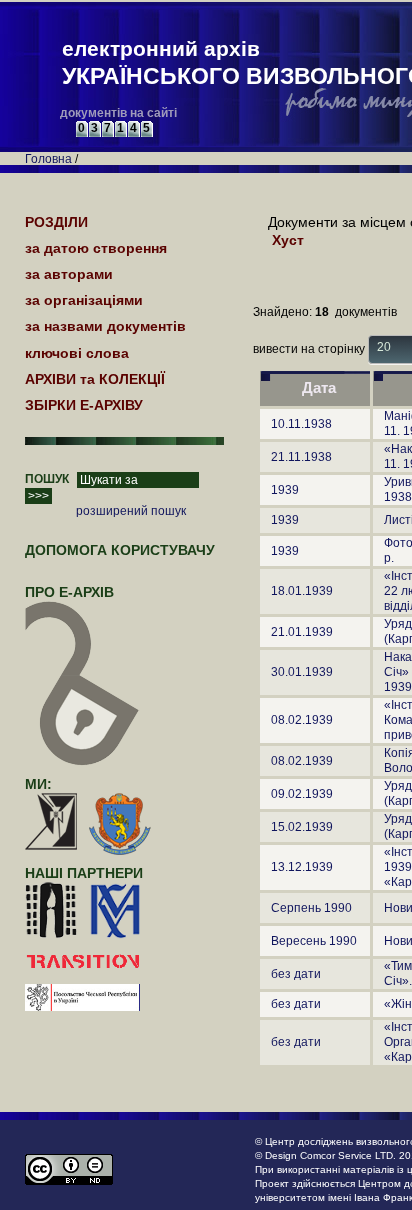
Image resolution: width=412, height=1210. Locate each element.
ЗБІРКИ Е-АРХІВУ (84, 405)
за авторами (69, 274)
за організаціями (84, 300)
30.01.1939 (302, 672)
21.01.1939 (302, 632)
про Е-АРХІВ (69, 592)
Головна (48, 159)
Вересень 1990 (314, 941)
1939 (285, 490)
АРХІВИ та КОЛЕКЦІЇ (95, 379)
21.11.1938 (301, 457)
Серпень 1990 (311, 908)
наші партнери (84, 873)
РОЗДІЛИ (56, 222)
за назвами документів (105, 326)
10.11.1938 (301, 424)
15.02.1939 (302, 827)
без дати (296, 974)
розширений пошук (131, 511)
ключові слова (77, 353)
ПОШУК (47, 479)
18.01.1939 (302, 591)
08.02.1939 (302, 720)
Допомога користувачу (120, 550)
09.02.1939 (302, 794)
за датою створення (96, 248)
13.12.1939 (302, 867)
